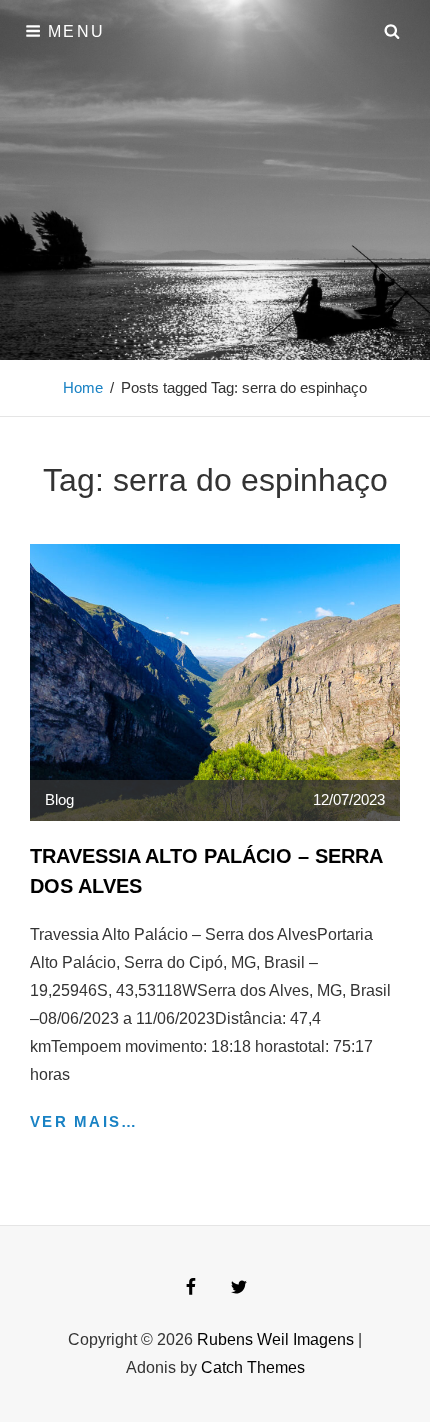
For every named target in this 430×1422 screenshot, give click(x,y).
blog (59, 799)
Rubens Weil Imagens (275, 1339)
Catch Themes (253, 1367)
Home (83, 387)
